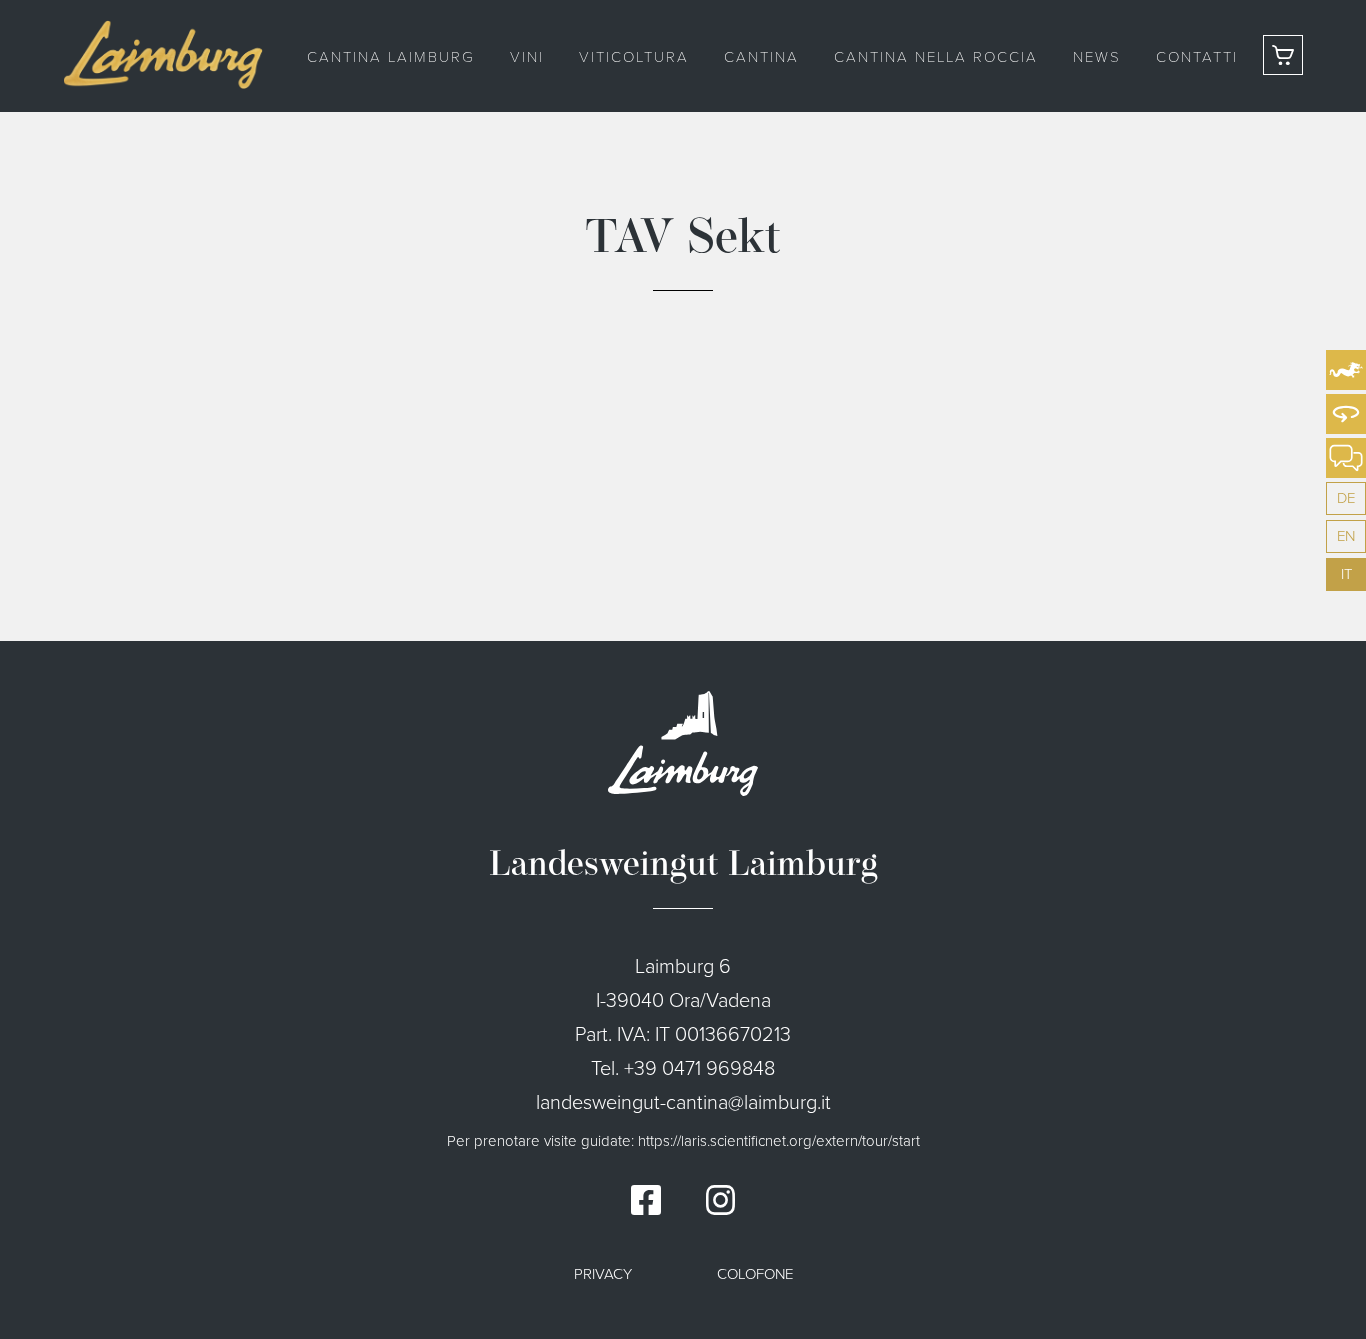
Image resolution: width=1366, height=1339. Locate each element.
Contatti (1197, 56)
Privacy (603, 1274)
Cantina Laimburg (391, 56)
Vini (527, 56)
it (1346, 574)
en (1346, 536)
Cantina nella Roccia (936, 56)
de (1346, 498)
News (1097, 56)
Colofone (755, 1274)
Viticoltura (634, 56)
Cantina (761, 56)
